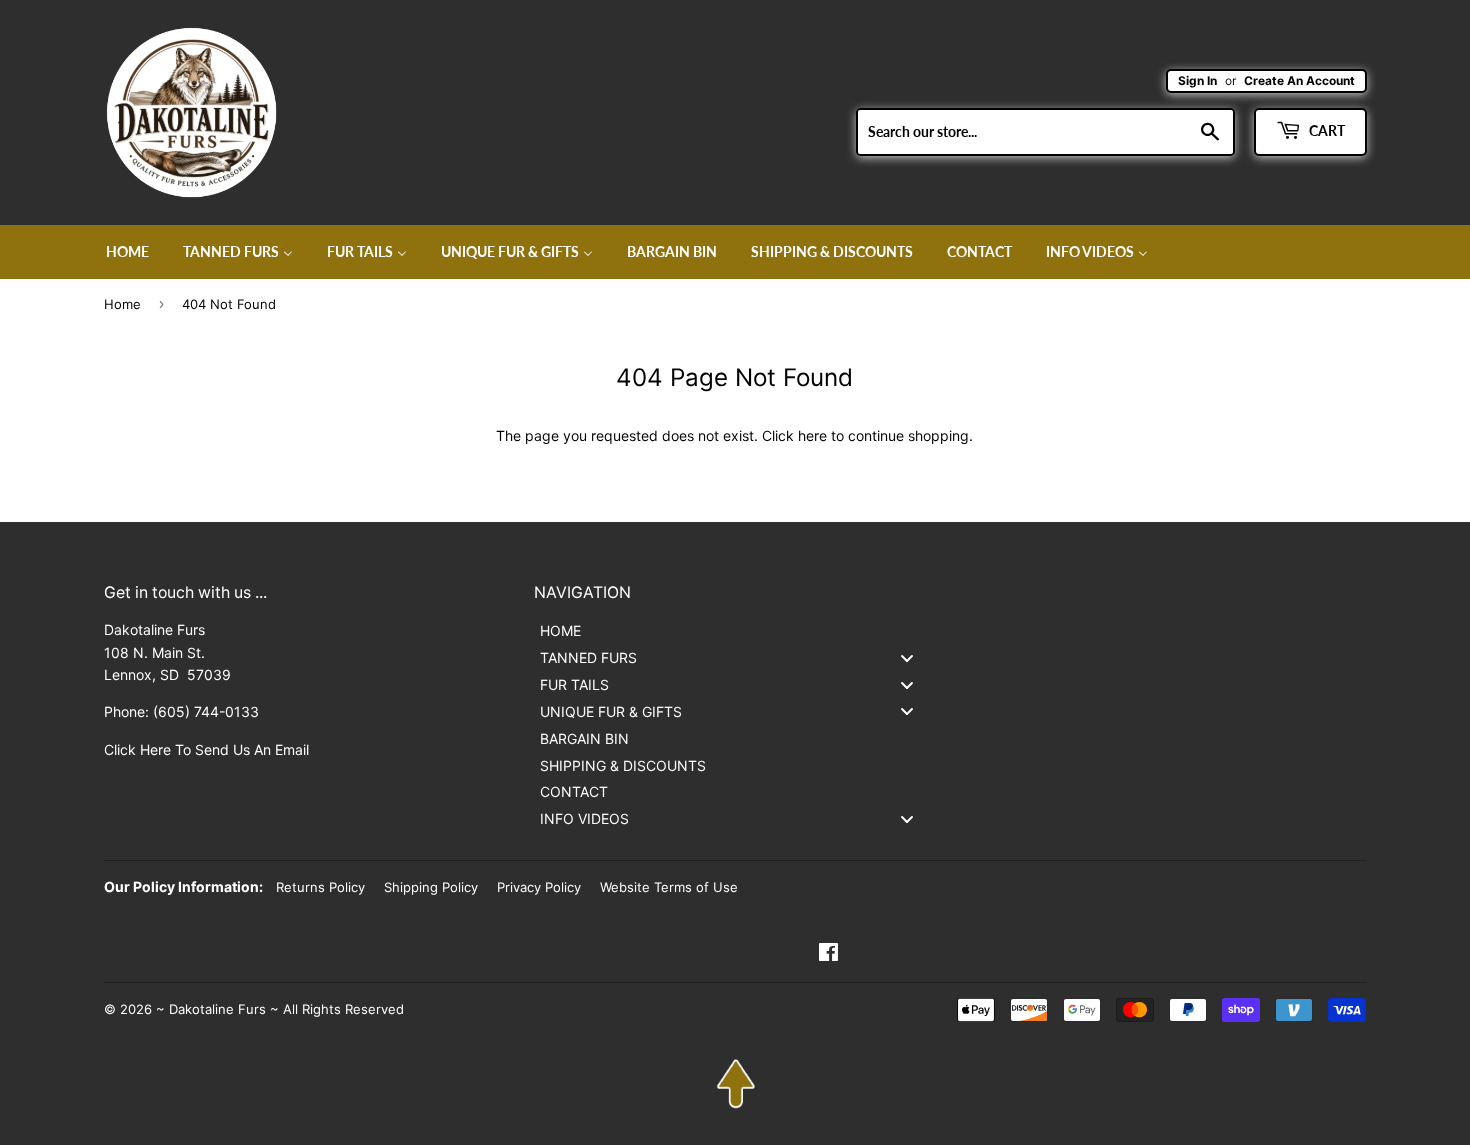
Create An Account (1299, 80)
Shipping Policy (431, 887)
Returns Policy (320, 887)
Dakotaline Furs (217, 1009)
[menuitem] (127, 252)
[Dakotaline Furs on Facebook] (828, 954)
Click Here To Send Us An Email (206, 749)
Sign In (1197, 80)
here (812, 435)
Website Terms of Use (669, 887)
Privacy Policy (539, 887)
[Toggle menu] (907, 657)
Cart (1325, 130)
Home (122, 304)
